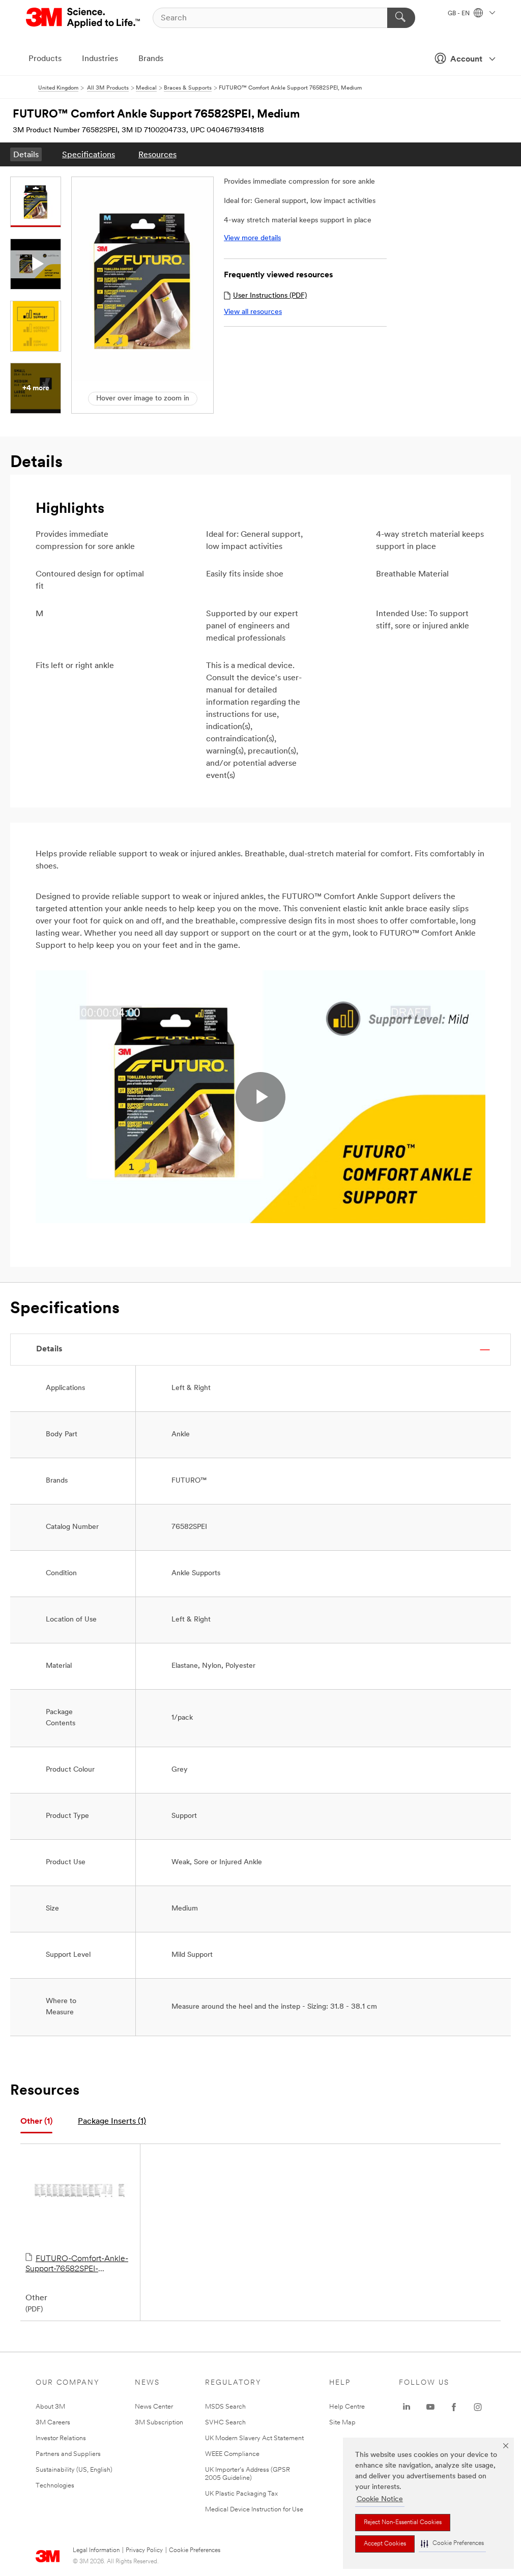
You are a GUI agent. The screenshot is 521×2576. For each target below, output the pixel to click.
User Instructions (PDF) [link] (270, 296)
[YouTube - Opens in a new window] (430, 2407)
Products (45, 59)
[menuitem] (26, 154)
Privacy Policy (144, 2551)
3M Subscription (159, 2423)
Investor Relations (61, 2438)
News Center (154, 2407)
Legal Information (96, 2551)
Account (466, 60)
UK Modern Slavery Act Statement (254, 2438)
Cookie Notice (380, 2499)
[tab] (36, 2122)
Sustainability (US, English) (74, 2470)
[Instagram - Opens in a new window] (478, 2407)
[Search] (401, 18)
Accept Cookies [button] (385, 2544)
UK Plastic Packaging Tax (241, 2494)
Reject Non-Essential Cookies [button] (403, 2523)
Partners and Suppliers (68, 2454)
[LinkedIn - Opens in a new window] (407, 2407)
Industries (100, 59)
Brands (151, 59)
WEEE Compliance (232, 2454)
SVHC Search (225, 2423)
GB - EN (459, 14)
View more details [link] (252, 238)
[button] (452, 2544)
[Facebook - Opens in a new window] (454, 2407)
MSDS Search (225, 2407)
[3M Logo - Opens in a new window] (84, 18)
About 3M (50, 2407)
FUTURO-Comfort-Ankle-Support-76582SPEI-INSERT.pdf (77, 2265)
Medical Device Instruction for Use (254, 2510)
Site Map (342, 2423)
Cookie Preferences (195, 2551)
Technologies (55, 2486)
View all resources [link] (253, 312)
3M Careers (53, 2423)
